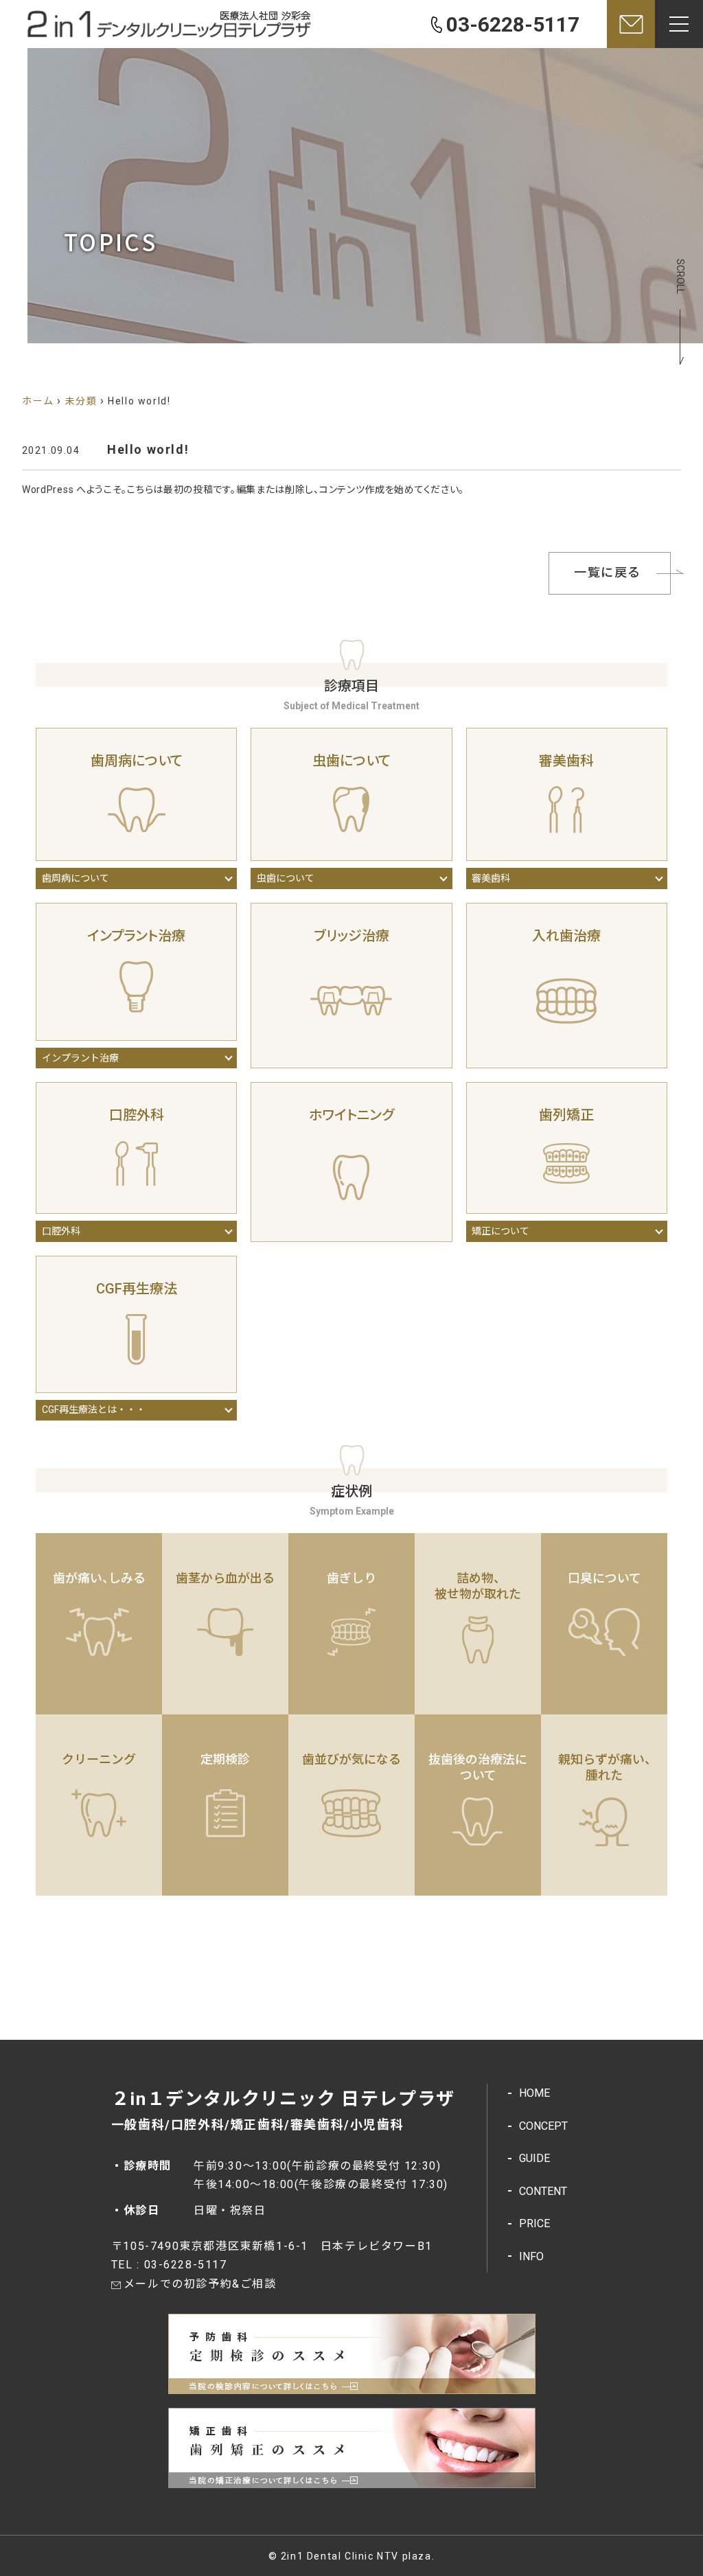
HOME (534, 2093)
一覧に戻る (608, 572)
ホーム (38, 401)
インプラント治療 (80, 1058)
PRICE (534, 2223)
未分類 (81, 401)
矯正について (500, 1231)
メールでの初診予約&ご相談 (200, 2284)
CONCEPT (543, 2126)
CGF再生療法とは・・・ (94, 1410)
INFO (531, 2256)
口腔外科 (61, 1231)
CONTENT (543, 2191)
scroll (680, 276)
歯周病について (76, 878)
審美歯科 (491, 878)
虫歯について (286, 878)
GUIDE (534, 2158)
